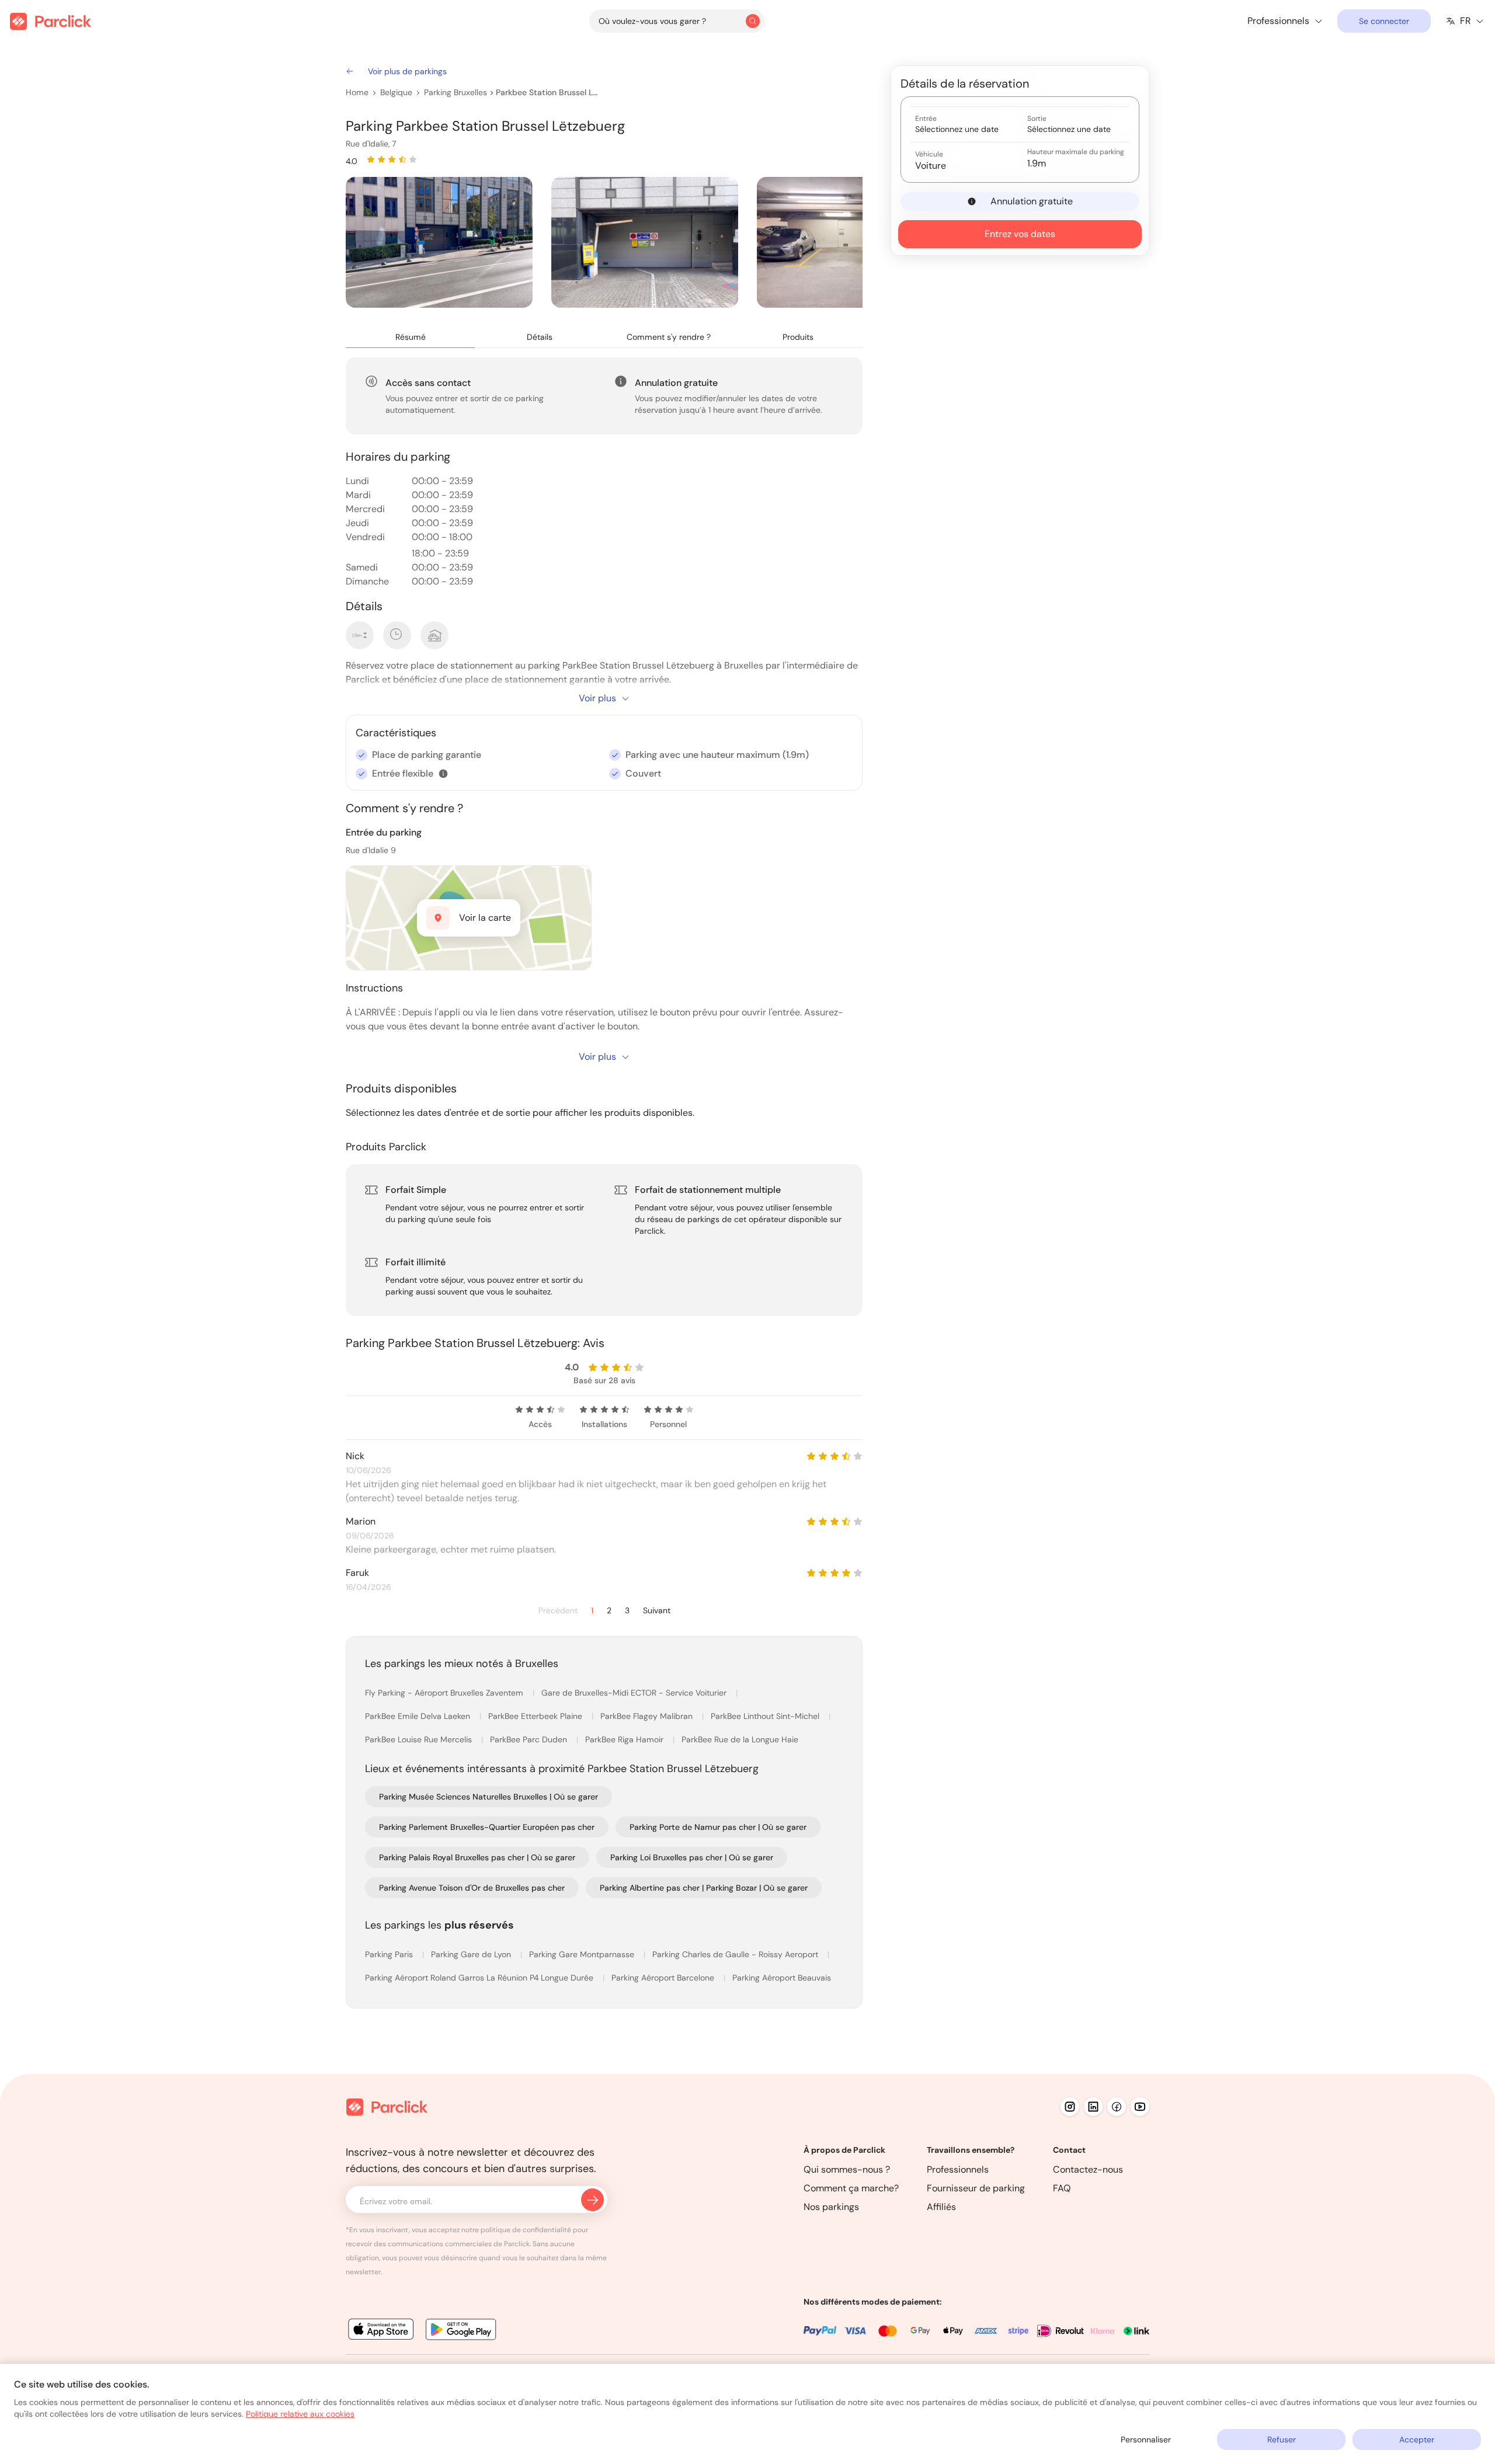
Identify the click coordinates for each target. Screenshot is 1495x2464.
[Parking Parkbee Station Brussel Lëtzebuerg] (439, 242)
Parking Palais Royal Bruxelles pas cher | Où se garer (477, 1857)
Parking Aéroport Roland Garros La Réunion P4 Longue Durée (480, 1978)
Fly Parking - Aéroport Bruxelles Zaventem (445, 1693)
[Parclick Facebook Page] (1117, 2107)
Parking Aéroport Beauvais (782, 1978)
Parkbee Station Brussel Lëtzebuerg (547, 92)
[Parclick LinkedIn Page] (1093, 2107)
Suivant (657, 1611)
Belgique (396, 92)
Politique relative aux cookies (300, 2414)
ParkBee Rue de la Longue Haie (740, 1739)
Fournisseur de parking (976, 2188)
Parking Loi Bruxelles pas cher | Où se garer (692, 1857)
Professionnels (958, 2169)
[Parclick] (51, 21)
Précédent (558, 1611)
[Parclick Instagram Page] (1070, 2107)
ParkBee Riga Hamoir (625, 1739)
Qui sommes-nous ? (847, 2169)
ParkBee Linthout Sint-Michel (766, 1716)
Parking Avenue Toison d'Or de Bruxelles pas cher (472, 1888)
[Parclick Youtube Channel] (1140, 2107)
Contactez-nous (1088, 2169)
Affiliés (941, 2207)
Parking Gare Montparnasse (583, 1954)
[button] (443, 774)
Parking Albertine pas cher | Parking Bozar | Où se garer (704, 1888)
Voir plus (597, 698)
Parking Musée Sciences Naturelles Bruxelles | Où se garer (489, 1797)
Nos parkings (831, 2207)
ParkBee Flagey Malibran (648, 1716)
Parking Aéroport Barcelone (664, 1978)
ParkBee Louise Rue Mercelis (420, 1739)
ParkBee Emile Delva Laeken (419, 1716)
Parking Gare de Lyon (472, 1954)
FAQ (1062, 2188)
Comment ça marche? (851, 2188)
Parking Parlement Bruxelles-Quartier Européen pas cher (487, 1827)
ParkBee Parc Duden (530, 1739)
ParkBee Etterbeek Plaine (536, 1716)
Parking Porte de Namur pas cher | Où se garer (718, 1827)
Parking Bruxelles (456, 92)
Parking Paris (390, 1954)
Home (357, 92)
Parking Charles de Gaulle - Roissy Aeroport (736, 1954)
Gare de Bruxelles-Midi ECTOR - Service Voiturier (635, 1693)
